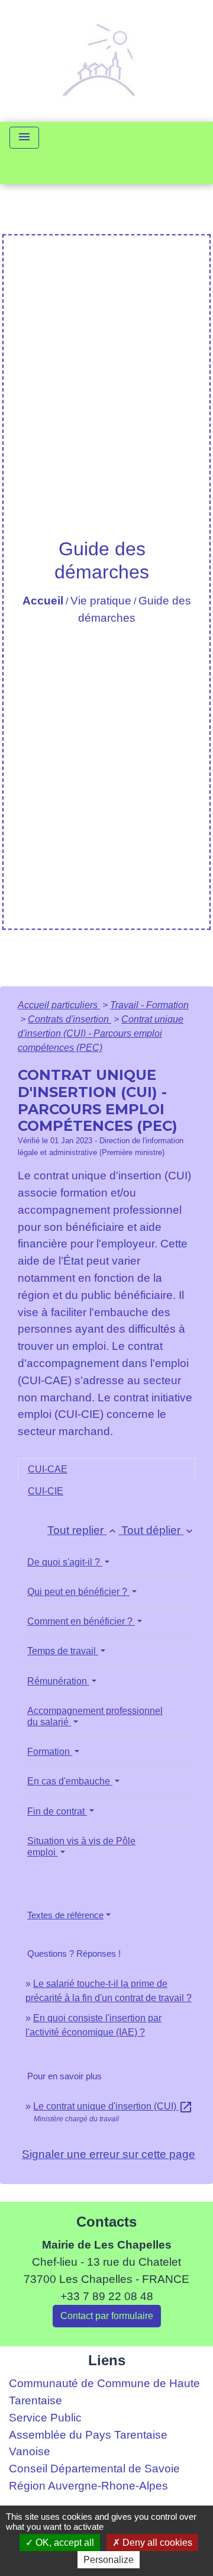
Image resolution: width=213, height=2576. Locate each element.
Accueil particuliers (59, 1005)
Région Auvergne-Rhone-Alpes (88, 2486)
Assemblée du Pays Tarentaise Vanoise (88, 2443)
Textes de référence (65, 1915)
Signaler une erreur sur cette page (109, 2154)
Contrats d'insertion (70, 1019)
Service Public (45, 2418)
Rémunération (58, 1681)
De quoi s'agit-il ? (65, 1562)
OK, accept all (64, 2543)
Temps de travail (63, 1651)
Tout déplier (158, 1530)
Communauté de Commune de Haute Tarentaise (104, 2392)
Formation (50, 1752)
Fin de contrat (57, 1811)
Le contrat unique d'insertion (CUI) (113, 2106)
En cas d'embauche (70, 1781)
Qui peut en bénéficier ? (78, 1592)
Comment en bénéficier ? (81, 1621)
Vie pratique (101, 601)
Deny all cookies (156, 2543)
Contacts (106, 2222)
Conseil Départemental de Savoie (94, 2469)
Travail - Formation (149, 1005)
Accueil (43, 601)
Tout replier (83, 1530)
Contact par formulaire (107, 2316)
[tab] (106, 1469)
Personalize (109, 2560)
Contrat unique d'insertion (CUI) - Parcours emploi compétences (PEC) (101, 1033)
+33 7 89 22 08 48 (107, 2296)
